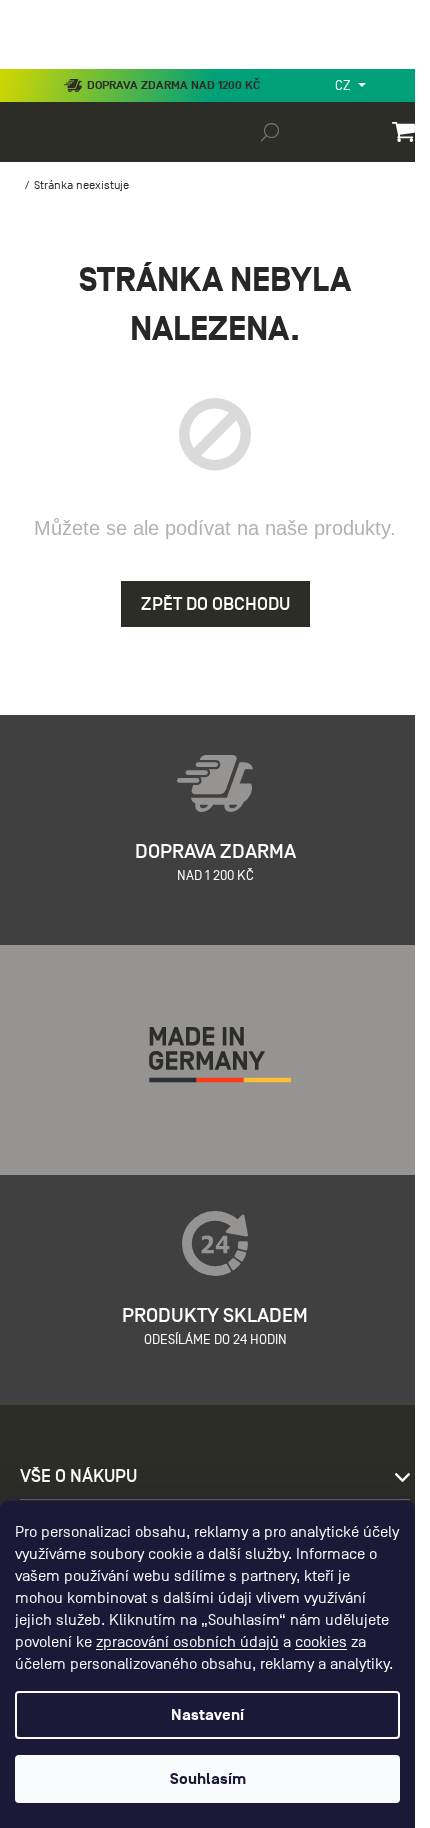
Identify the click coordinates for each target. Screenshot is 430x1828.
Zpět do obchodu (215, 604)
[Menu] (30, 64)
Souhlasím (208, 1779)
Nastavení (207, 1715)
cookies (321, 1642)
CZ (344, 85)
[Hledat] (270, 131)
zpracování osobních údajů (187, 1642)
